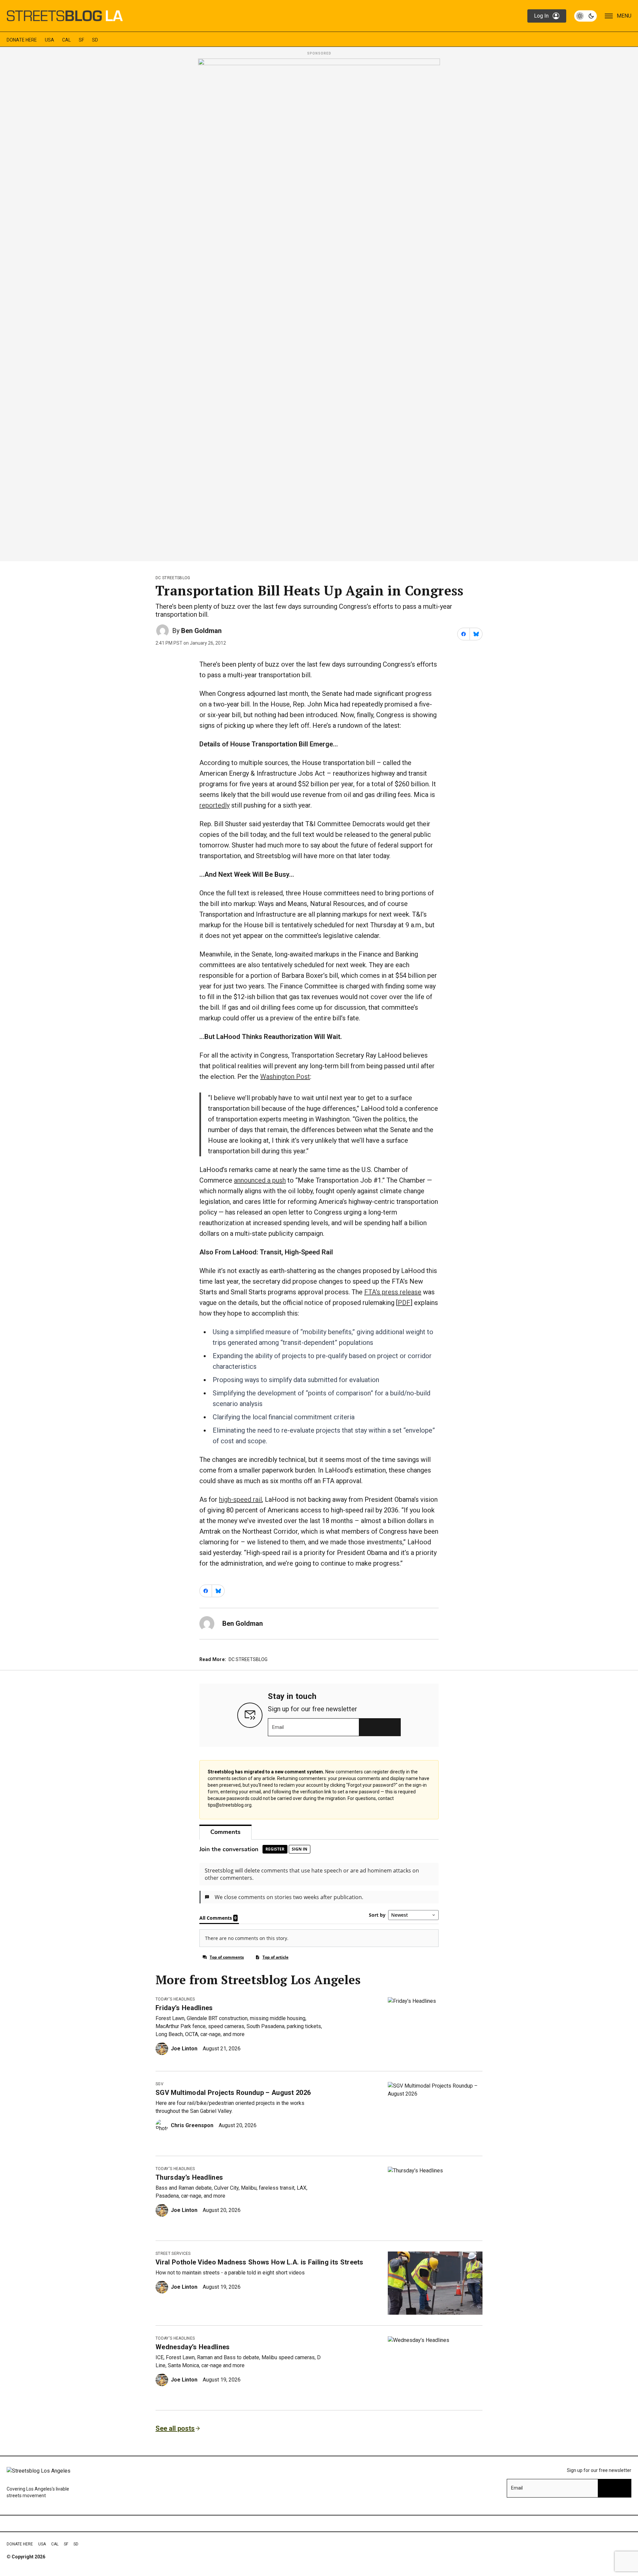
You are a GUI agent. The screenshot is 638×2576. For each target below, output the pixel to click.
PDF (404, 1303)
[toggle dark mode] (585, 16)
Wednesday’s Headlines (193, 2347)
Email (278, 1727)
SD (95, 40)
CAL (66, 40)
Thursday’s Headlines (189, 2177)
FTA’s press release (393, 1292)
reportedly (214, 805)
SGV (159, 2084)
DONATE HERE (22, 40)
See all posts (175, 2428)
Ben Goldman (201, 631)
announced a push (260, 1180)
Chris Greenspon (192, 2125)
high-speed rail (240, 1499)
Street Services (173, 2254)
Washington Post (285, 1077)
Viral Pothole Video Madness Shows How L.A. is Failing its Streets (260, 2262)
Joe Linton (184, 2049)
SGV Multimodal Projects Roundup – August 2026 (233, 2093)
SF (81, 40)
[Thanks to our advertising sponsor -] (319, 308)
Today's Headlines (175, 1999)
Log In (541, 16)
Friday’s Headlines (184, 2008)
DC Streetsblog (173, 578)
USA (50, 40)
